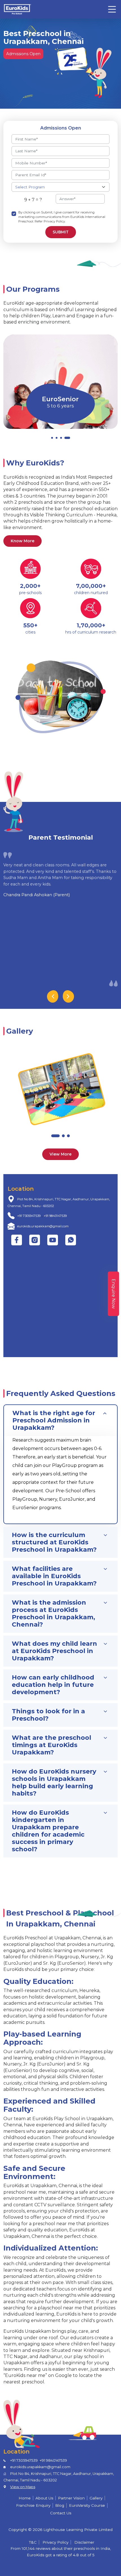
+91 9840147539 (55, 1216)
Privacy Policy (55, 2542)
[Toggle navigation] (112, 9)
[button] (52, 438)
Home (25, 2498)
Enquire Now (114, 1294)
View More (60, 1154)
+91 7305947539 (29, 1216)
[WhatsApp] (71, 1240)
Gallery (96, 2498)
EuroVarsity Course (87, 2505)
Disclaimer (84, 2542)
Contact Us (61, 2513)
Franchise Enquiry (33, 2505)
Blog (60, 2505)
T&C (33, 2542)
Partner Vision (71, 2498)
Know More (23, 541)
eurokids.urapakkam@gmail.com (43, 1226)
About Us (44, 2498)
